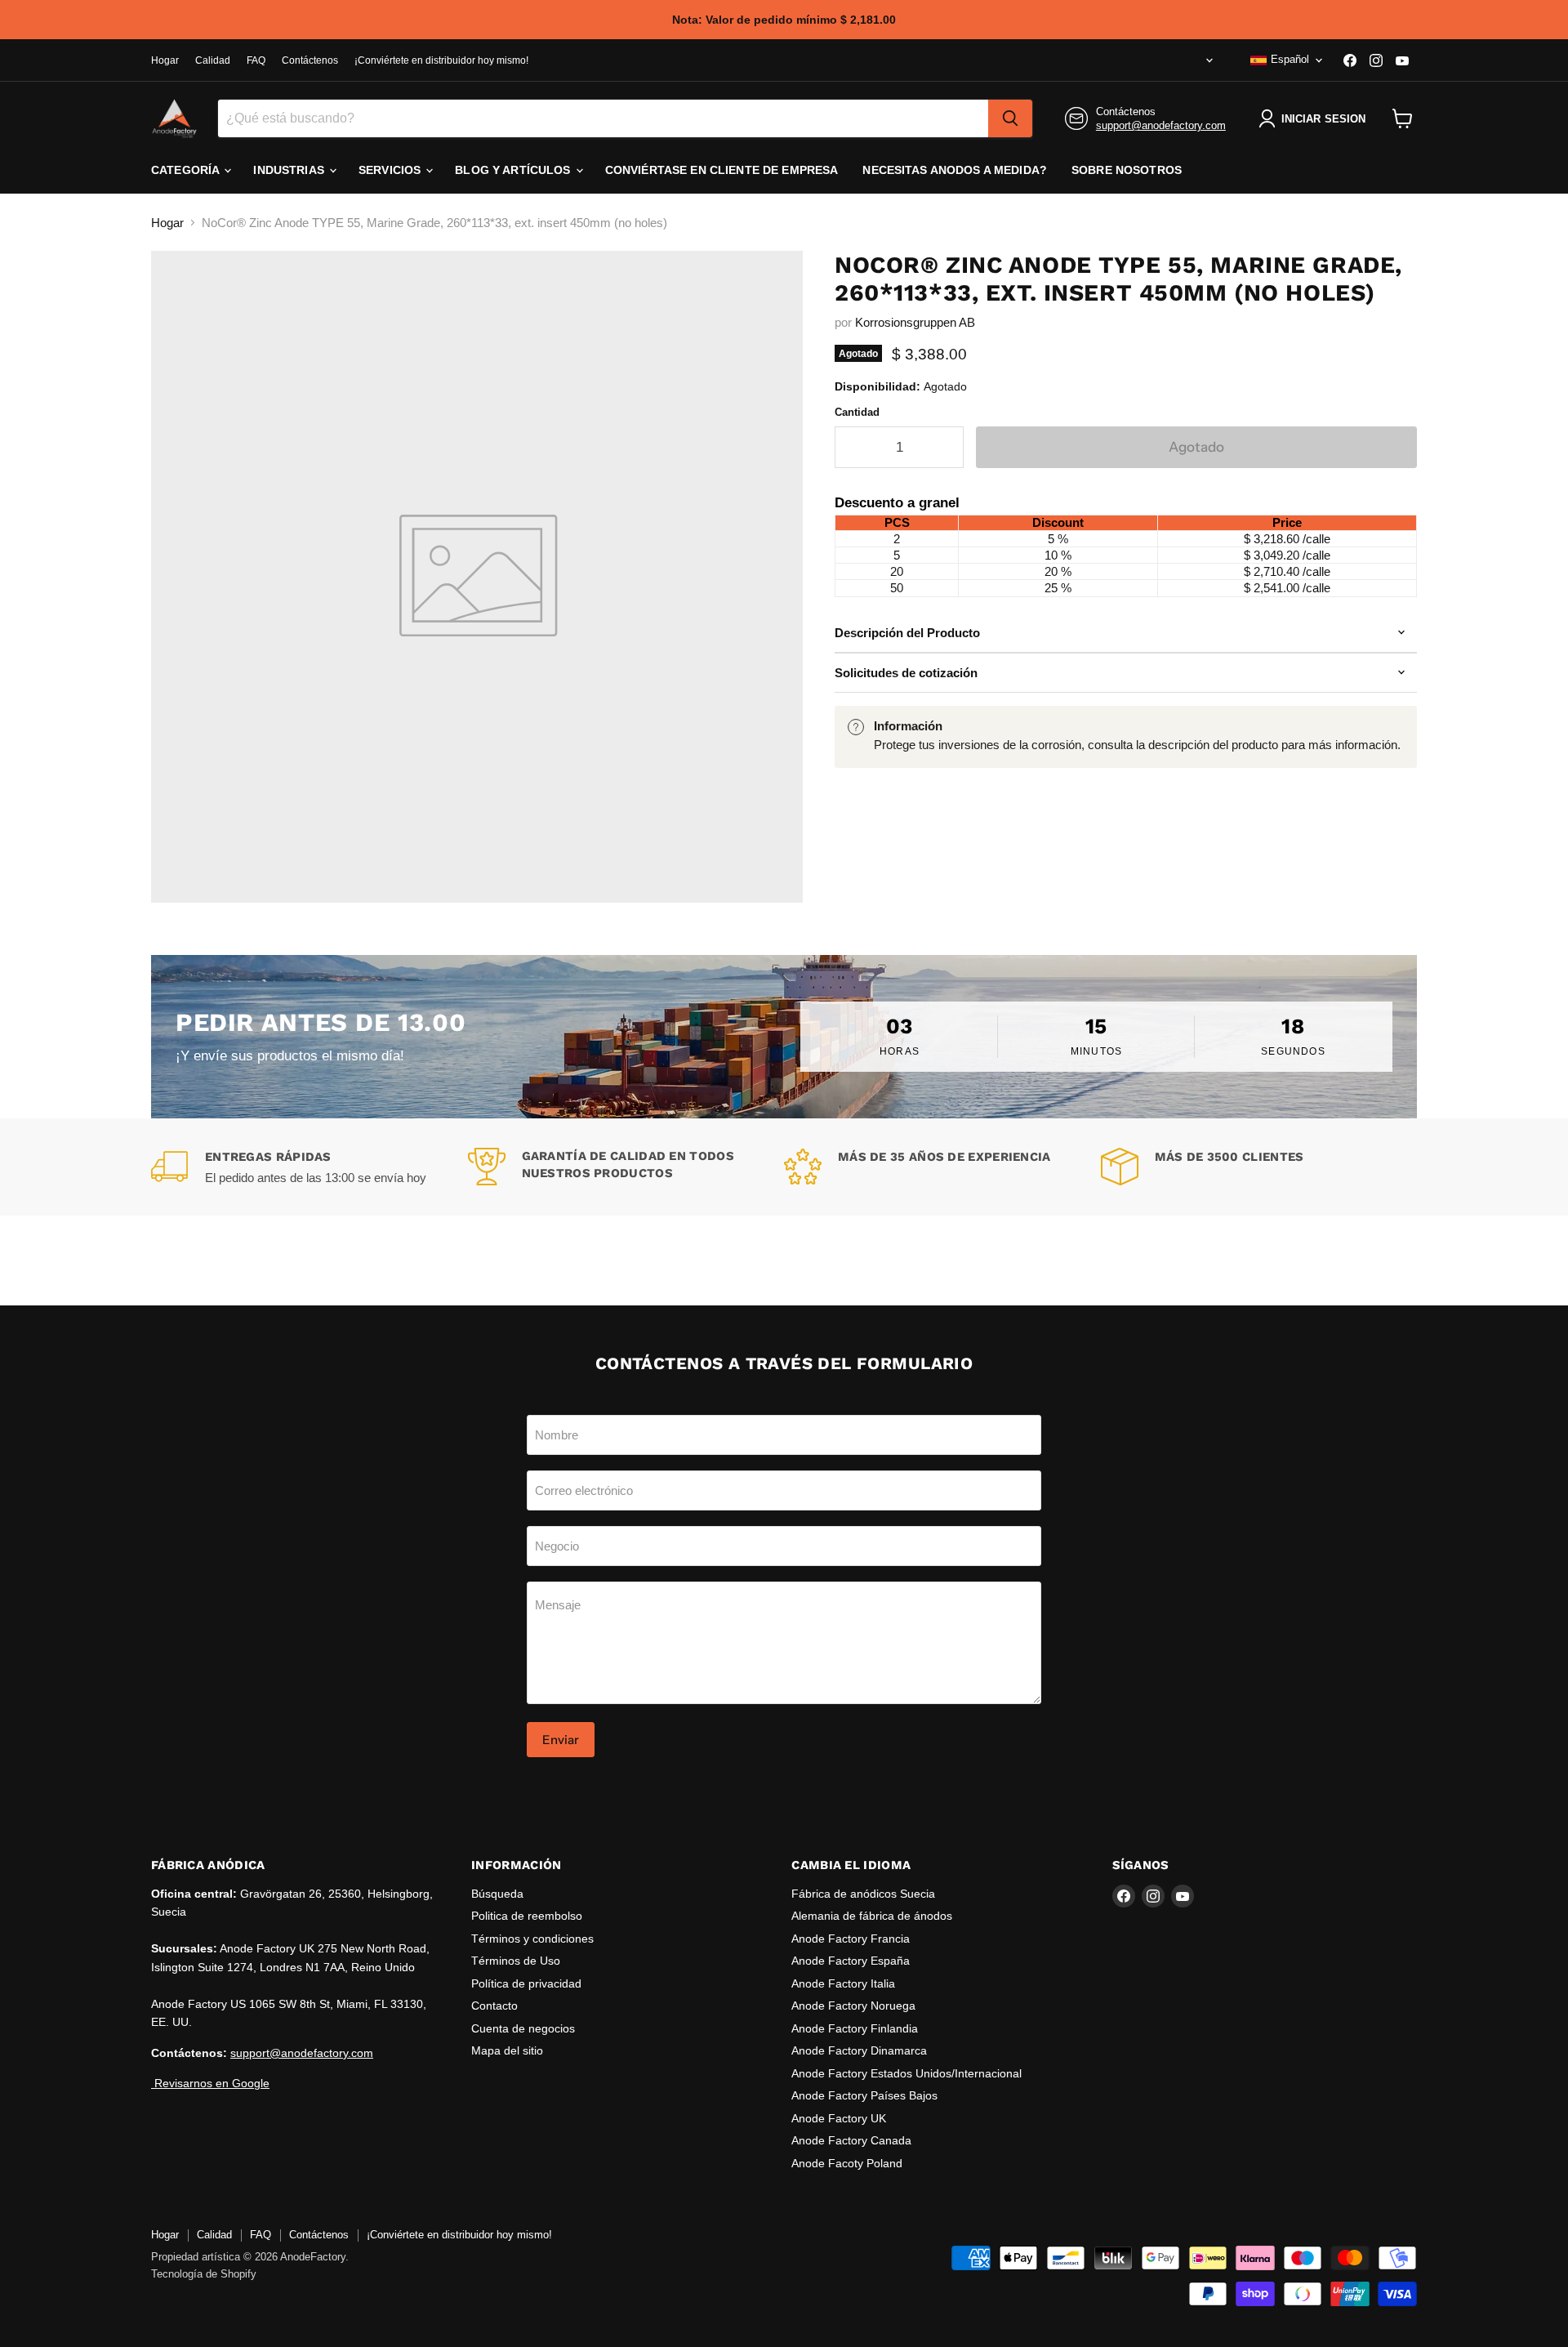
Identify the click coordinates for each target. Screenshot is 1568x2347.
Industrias (290, 170)
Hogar (165, 60)
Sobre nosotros (1127, 170)
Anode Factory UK (839, 2118)
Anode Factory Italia (843, 1983)
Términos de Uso (516, 1961)
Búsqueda (497, 1894)
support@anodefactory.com (1161, 125)
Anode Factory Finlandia (855, 2028)
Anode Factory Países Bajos (864, 2095)
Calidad (213, 60)
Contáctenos (310, 60)
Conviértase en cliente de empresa (722, 170)
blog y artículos (514, 170)
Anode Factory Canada (851, 2140)
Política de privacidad (526, 1983)
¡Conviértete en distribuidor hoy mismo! (441, 60)
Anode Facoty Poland (847, 2163)
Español (1290, 59)
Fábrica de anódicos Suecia (863, 1894)
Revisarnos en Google (210, 2083)
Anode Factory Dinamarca (859, 2050)
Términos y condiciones (532, 1939)
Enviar (561, 1740)
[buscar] (1010, 118)
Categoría (187, 170)
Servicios (391, 170)
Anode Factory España (851, 1961)
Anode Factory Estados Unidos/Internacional (906, 2073)
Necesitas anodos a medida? (955, 170)
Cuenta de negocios (523, 2028)
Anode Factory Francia (851, 1939)
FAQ (256, 60)
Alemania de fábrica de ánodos (872, 1916)
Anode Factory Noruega (853, 2006)
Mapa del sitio (507, 2050)
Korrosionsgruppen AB (915, 322)
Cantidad (857, 412)
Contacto (494, 2006)
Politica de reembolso (527, 1916)
